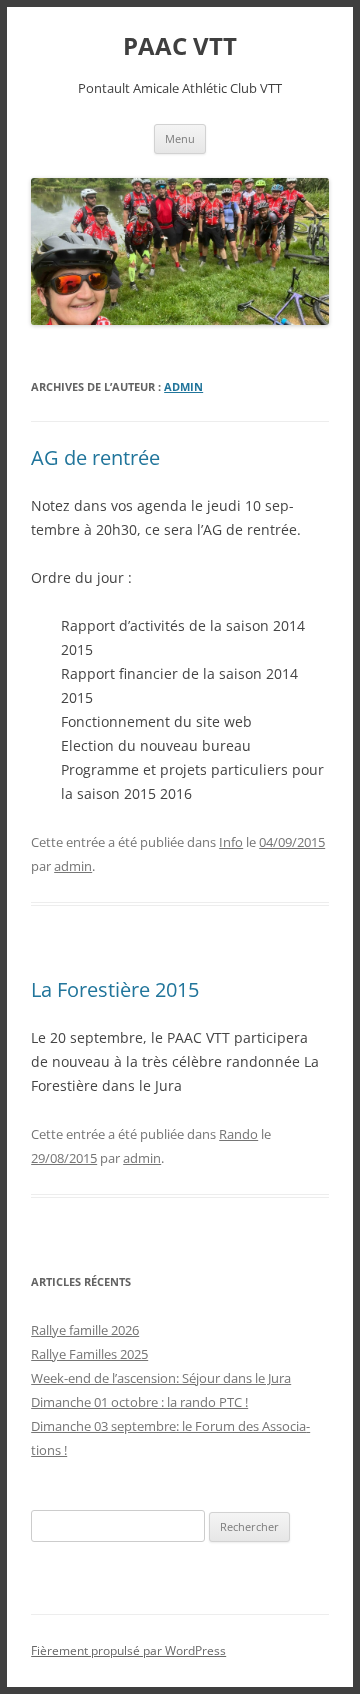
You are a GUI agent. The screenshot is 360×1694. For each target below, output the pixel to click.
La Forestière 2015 (115, 989)
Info (231, 842)
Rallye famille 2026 (85, 1330)
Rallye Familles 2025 (89, 1354)
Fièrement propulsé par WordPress (128, 1650)
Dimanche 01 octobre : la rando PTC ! (139, 1402)
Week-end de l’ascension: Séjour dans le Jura (161, 1378)
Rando (238, 1134)
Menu (180, 138)
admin (183, 386)
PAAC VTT (180, 46)
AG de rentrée (95, 457)
